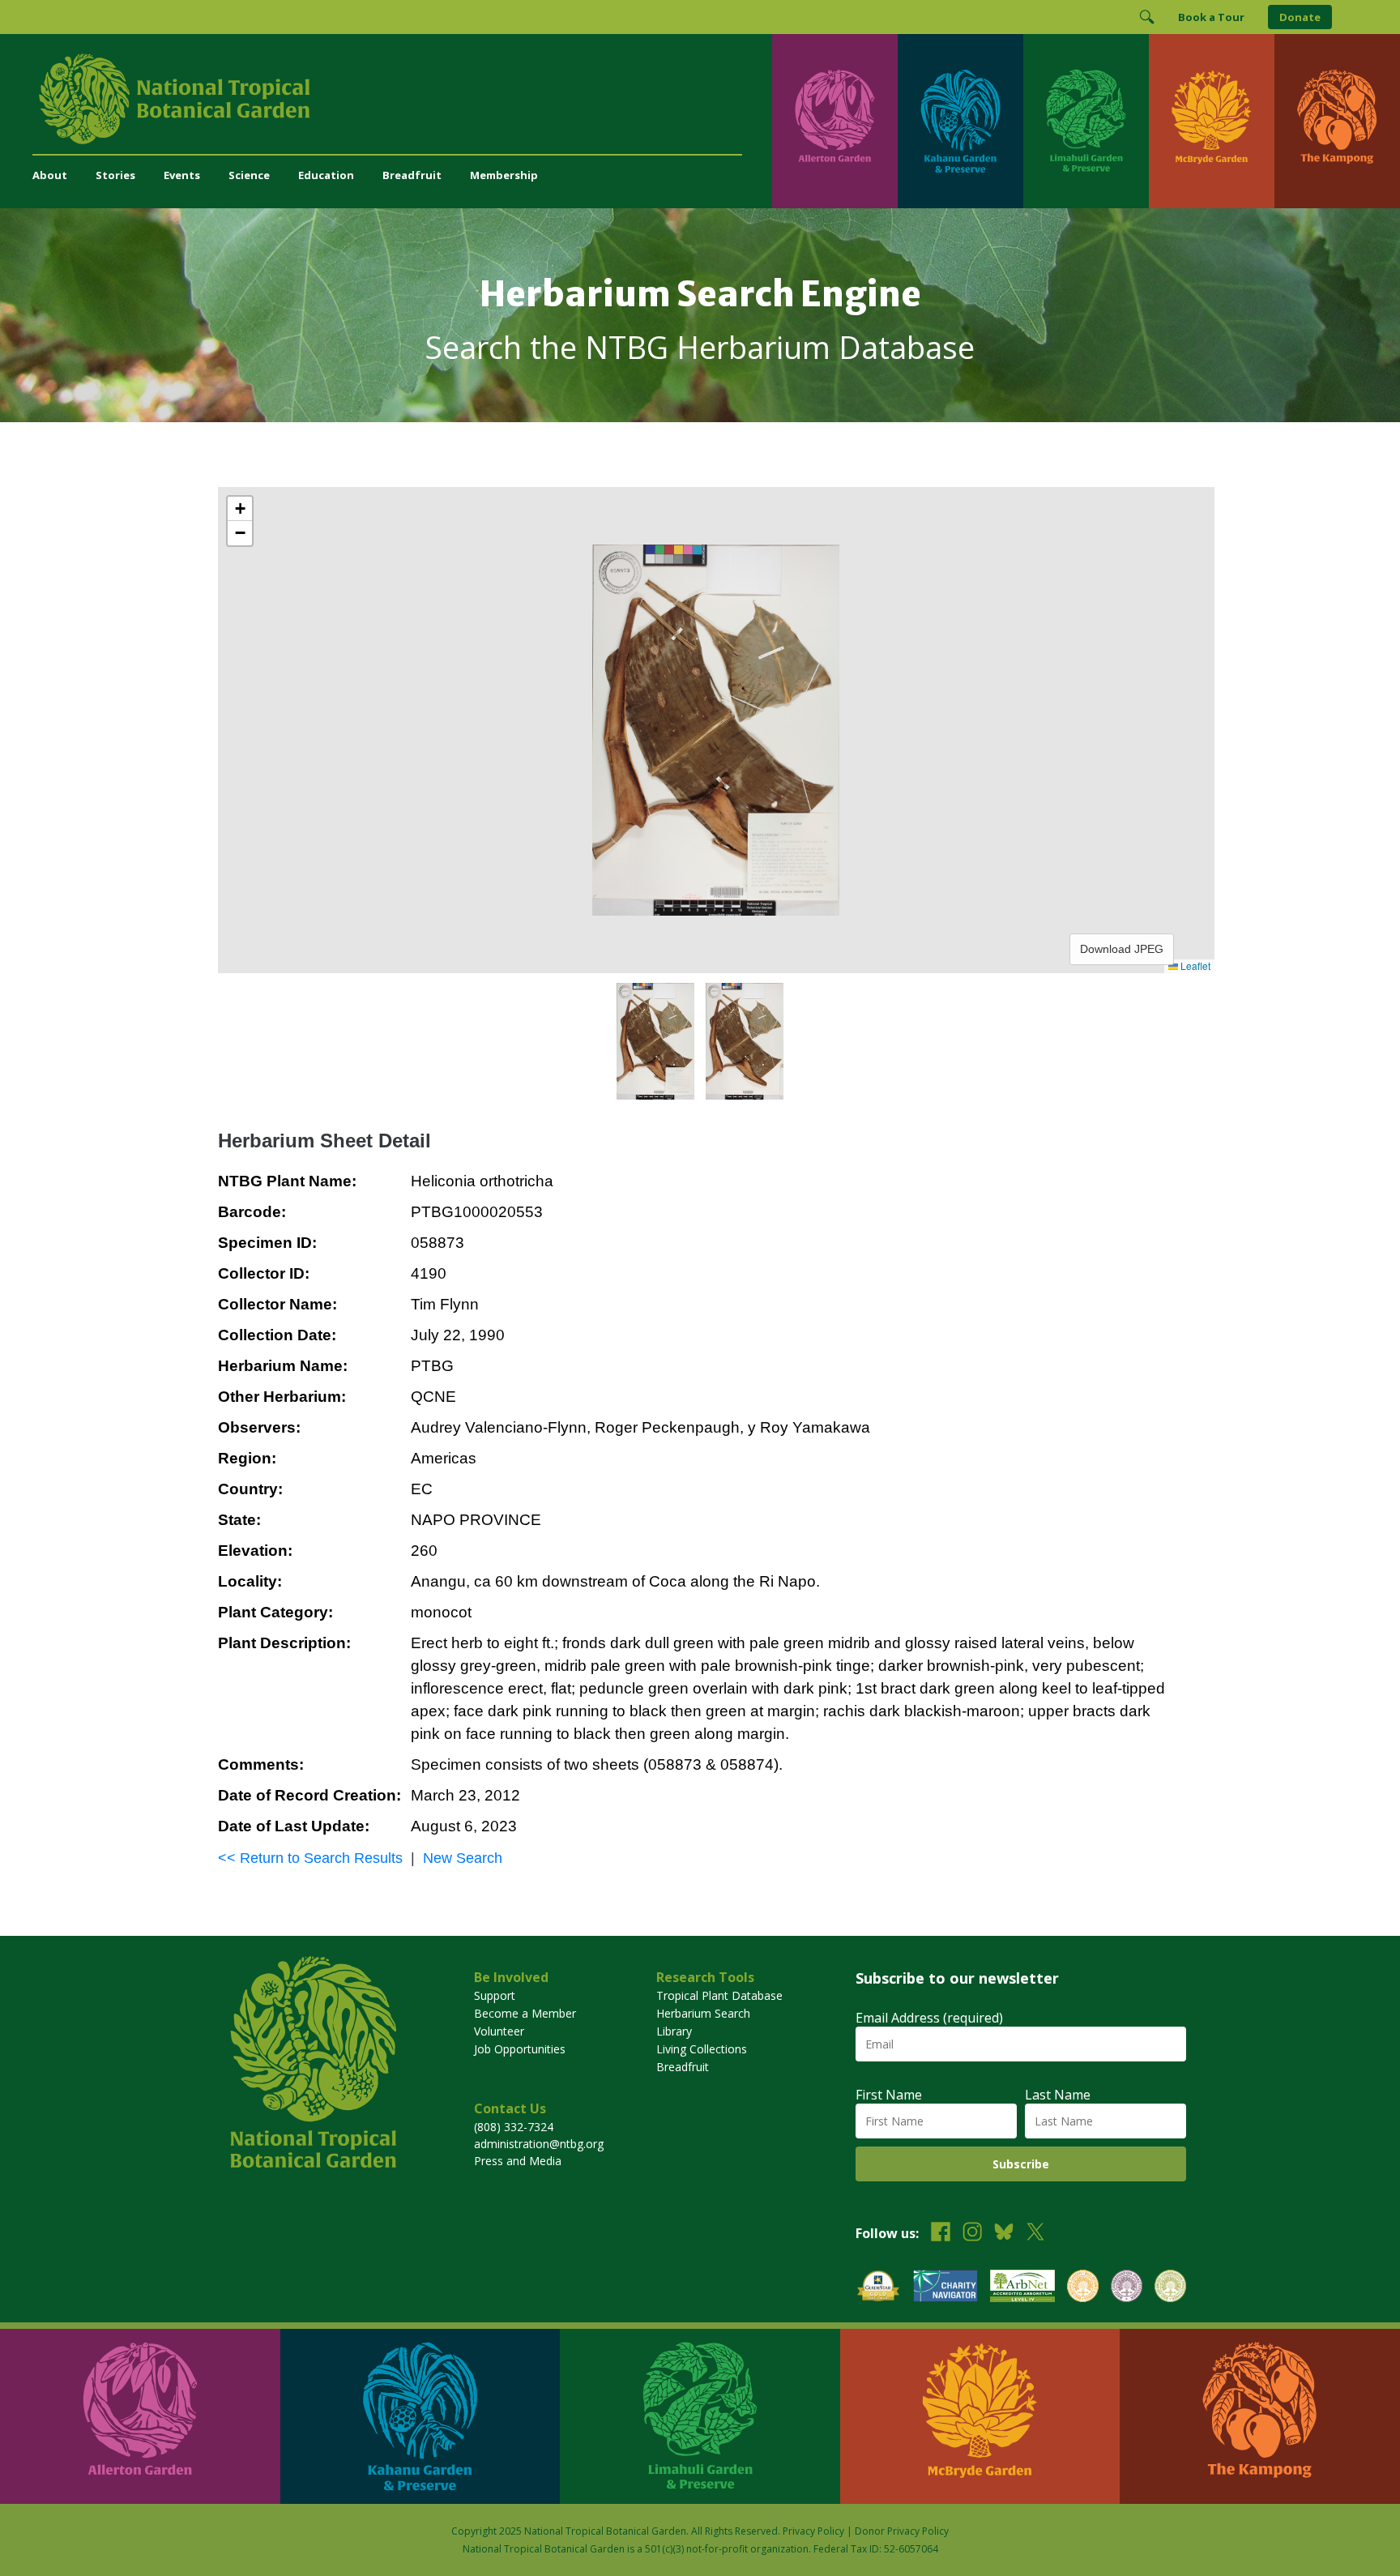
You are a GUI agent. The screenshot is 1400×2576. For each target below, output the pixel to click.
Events (182, 175)
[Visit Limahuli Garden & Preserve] (1086, 121)
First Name (889, 2095)
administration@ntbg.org (539, 2144)
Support (495, 1995)
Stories (115, 175)
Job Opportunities (520, 2049)
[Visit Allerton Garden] (835, 121)
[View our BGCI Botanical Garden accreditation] (1083, 2288)
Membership (504, 175)
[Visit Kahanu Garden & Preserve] (960, 121)
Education (326, 175)
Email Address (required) (929, 2018)
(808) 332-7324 (514, 2127)
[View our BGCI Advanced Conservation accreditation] (1170, 2288)
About (50, 175)
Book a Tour (1211, 17)
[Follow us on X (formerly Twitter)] (1035, 2234)
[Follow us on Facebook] (941, 2234)
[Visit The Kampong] (1337, 121)
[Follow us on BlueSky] (1004, 2234)
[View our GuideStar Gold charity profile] (878, 2288)
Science (249, 175)
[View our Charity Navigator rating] (945, 2288)
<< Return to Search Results (310, 1858)
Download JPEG (1122, 949)
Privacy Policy (813, 2531)
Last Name (1058, 2095)
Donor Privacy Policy (902, 2531)
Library (674, 2031)
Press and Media (518, 2161)
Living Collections (702, 2049)
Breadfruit (412, 175)
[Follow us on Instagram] (972, 2234)
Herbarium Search (703, 2013)
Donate (1300, 17)
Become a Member (525, 2013)
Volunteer (499, 2031)
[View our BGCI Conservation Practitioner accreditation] (1127, 2288)
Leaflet (1194, 965)
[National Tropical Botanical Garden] (402, 99)
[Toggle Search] (1146, 17)
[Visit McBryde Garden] (1212, 121)
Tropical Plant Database (719, 1995)
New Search (463, 1858)
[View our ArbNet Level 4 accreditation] (1022, 2288)
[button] (240, 509)
